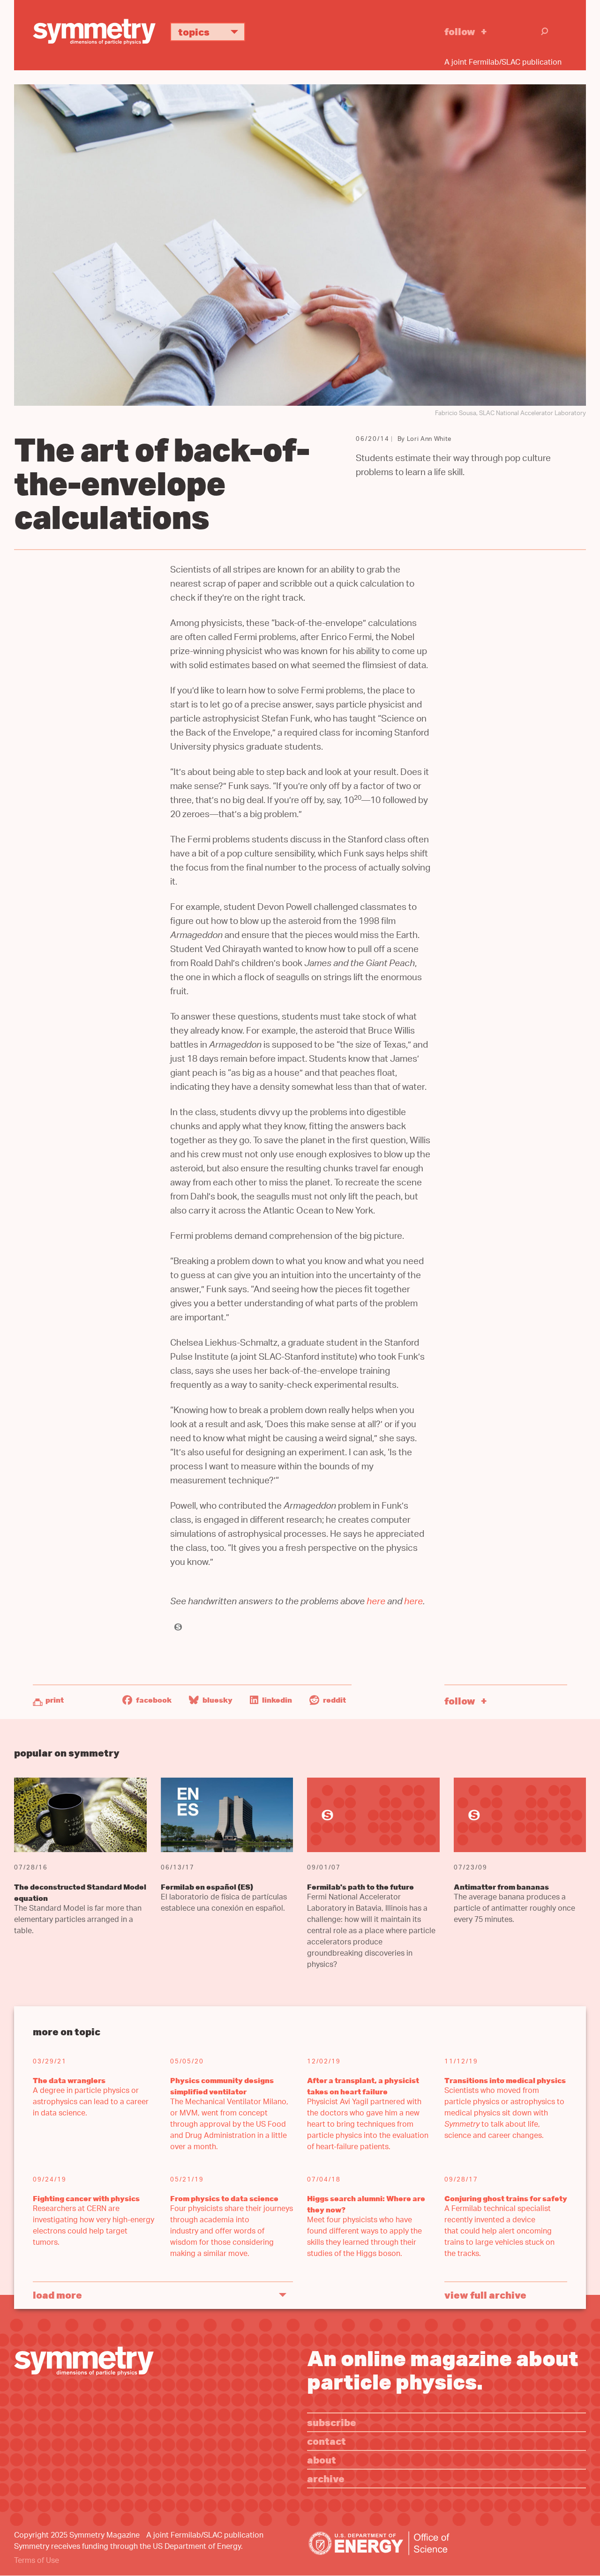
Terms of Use (37, 2561)
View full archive (485, 2295)
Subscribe (332, 2422)
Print (55, 1700)
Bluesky (217, 1700)
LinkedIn (276, 1700)
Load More (57, 2295)
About (322, 2460)
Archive (326, 2478)
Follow (460, 31)
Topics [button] (194, 32)
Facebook (153, 1700)
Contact (326, 2441)
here (376, 1603)
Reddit (334, 1700)
